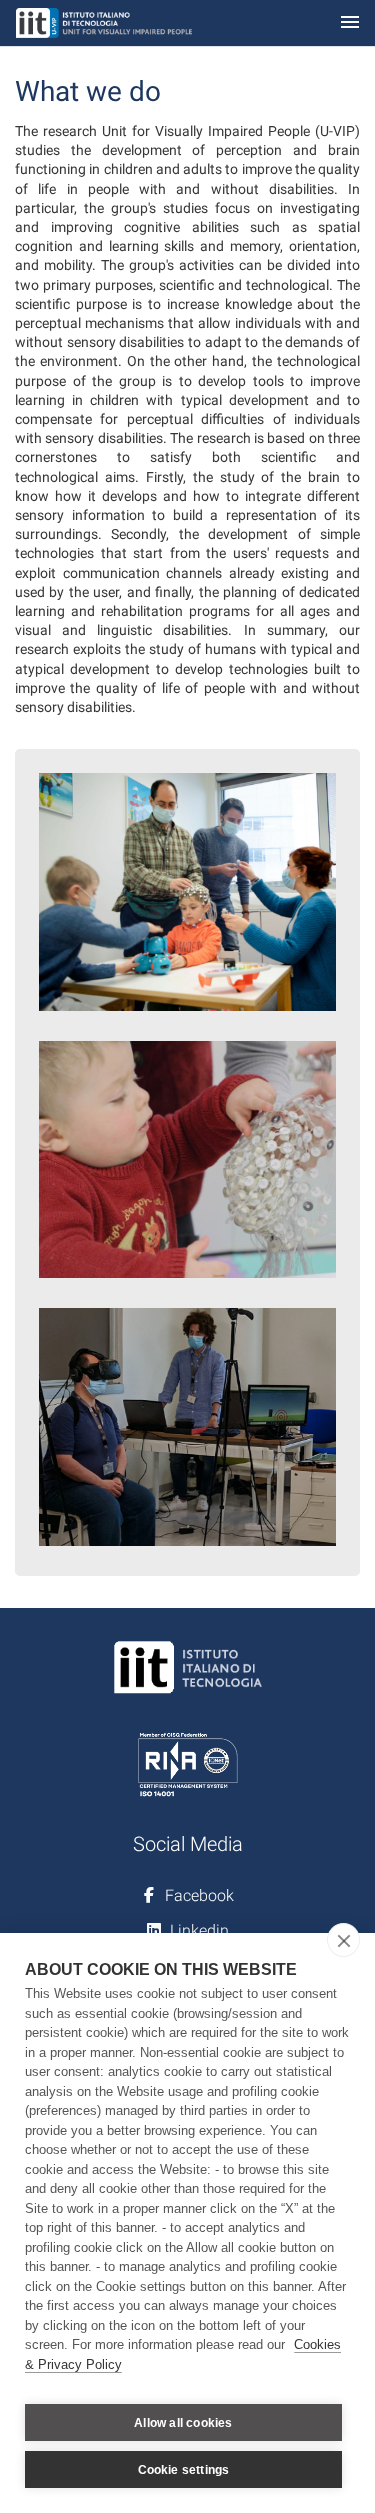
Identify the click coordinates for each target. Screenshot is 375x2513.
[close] (343, 1940)
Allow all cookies (183, 2423)
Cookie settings (184, 2470)
